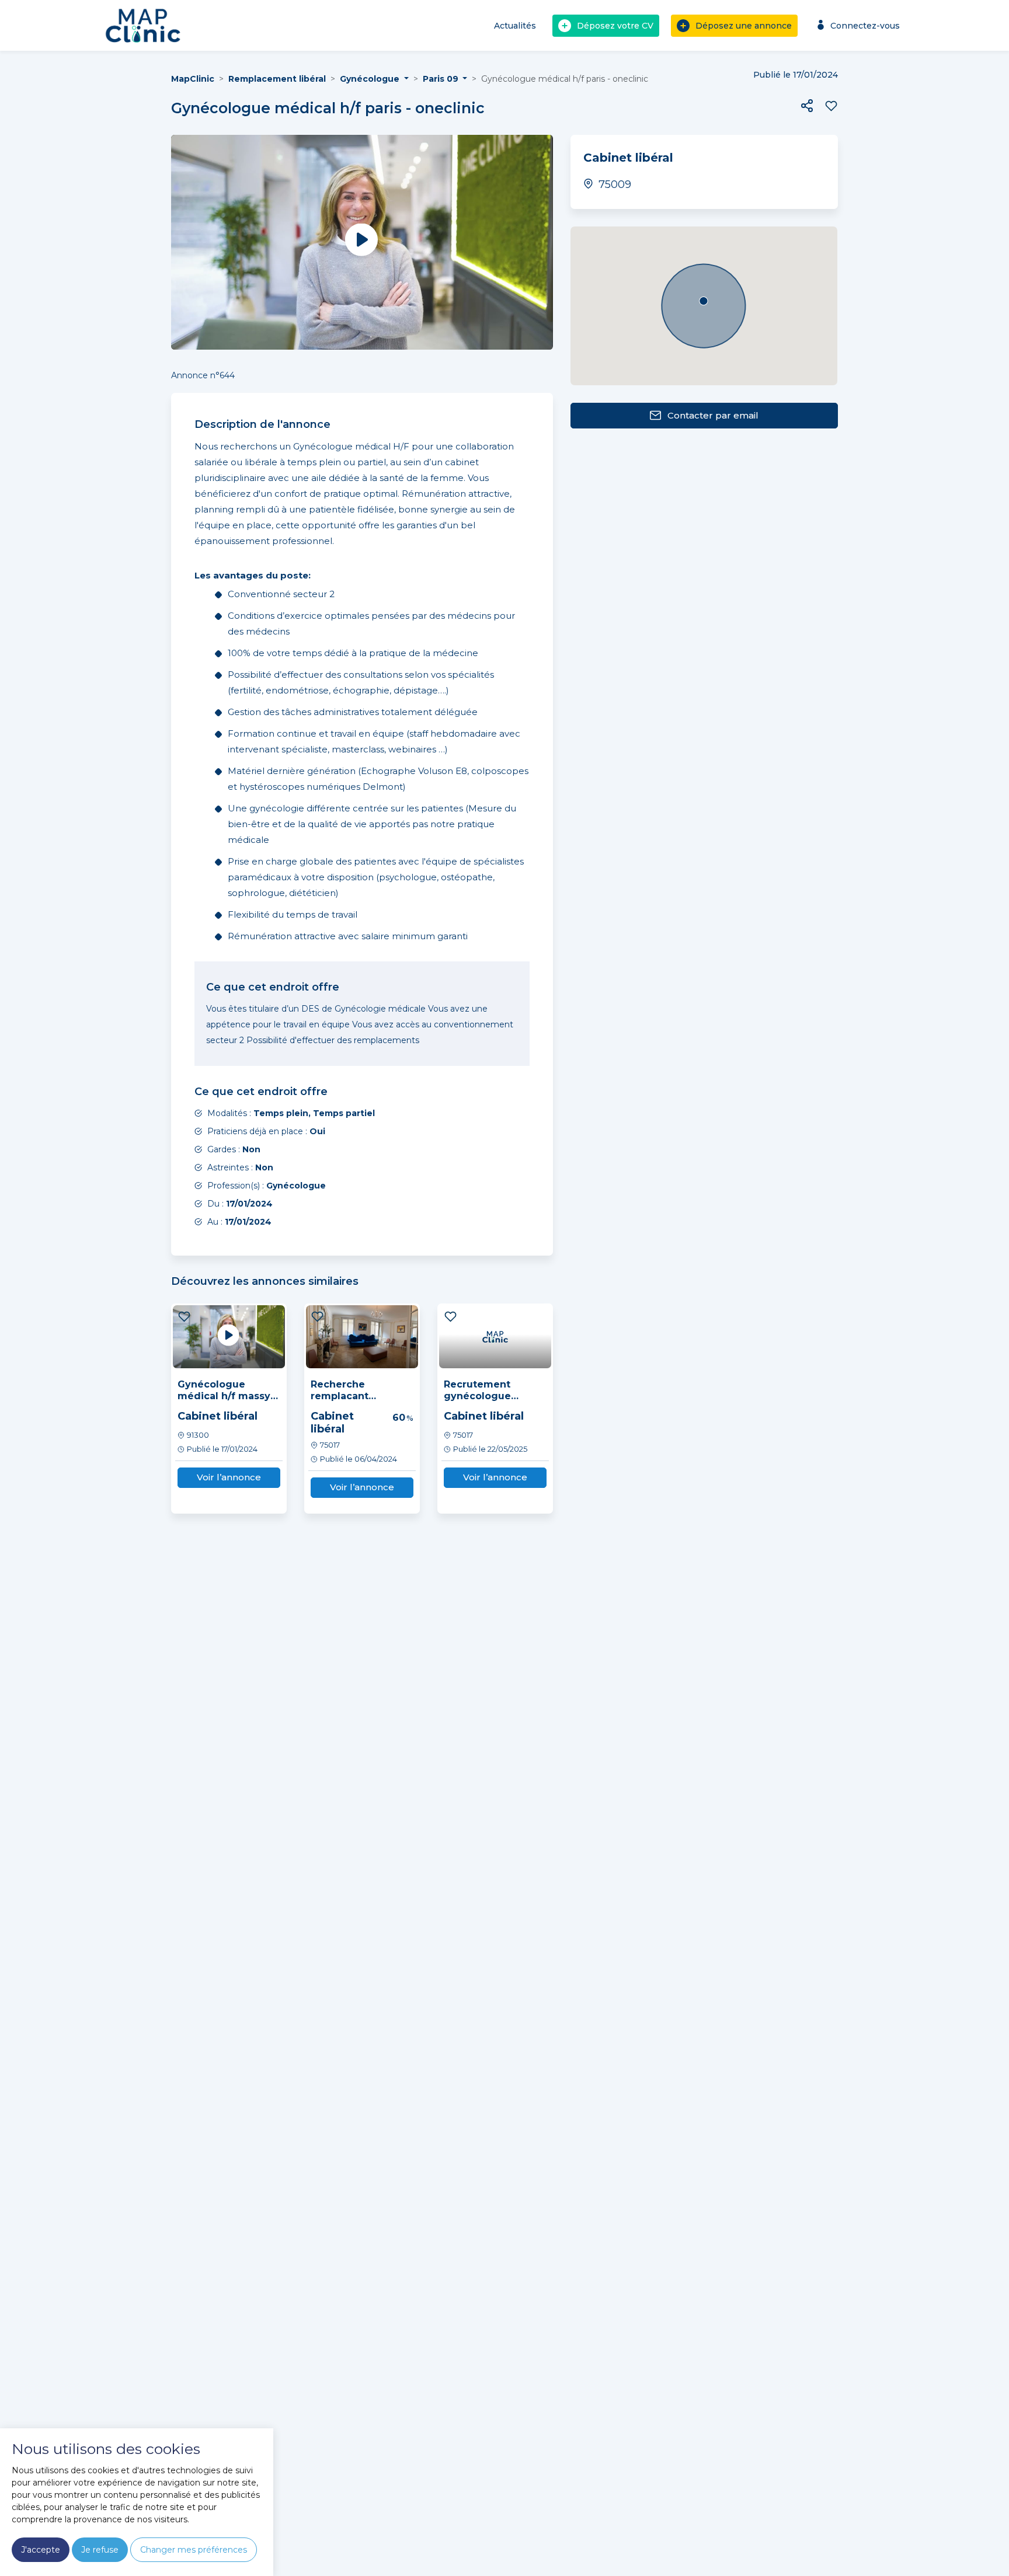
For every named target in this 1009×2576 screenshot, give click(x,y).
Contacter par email (713, 415)
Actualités (515, 26)
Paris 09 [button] (442, 79)
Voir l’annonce (229, 1477)
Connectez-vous (865, 26)
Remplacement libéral (277, 79)
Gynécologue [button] (371, 79)
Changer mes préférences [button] (194, 2550)
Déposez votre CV (615, 26)
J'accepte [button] (41, 2550)
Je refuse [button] (100, 2550)
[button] (807, 106)
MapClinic (193, 79)
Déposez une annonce (744, 26)
